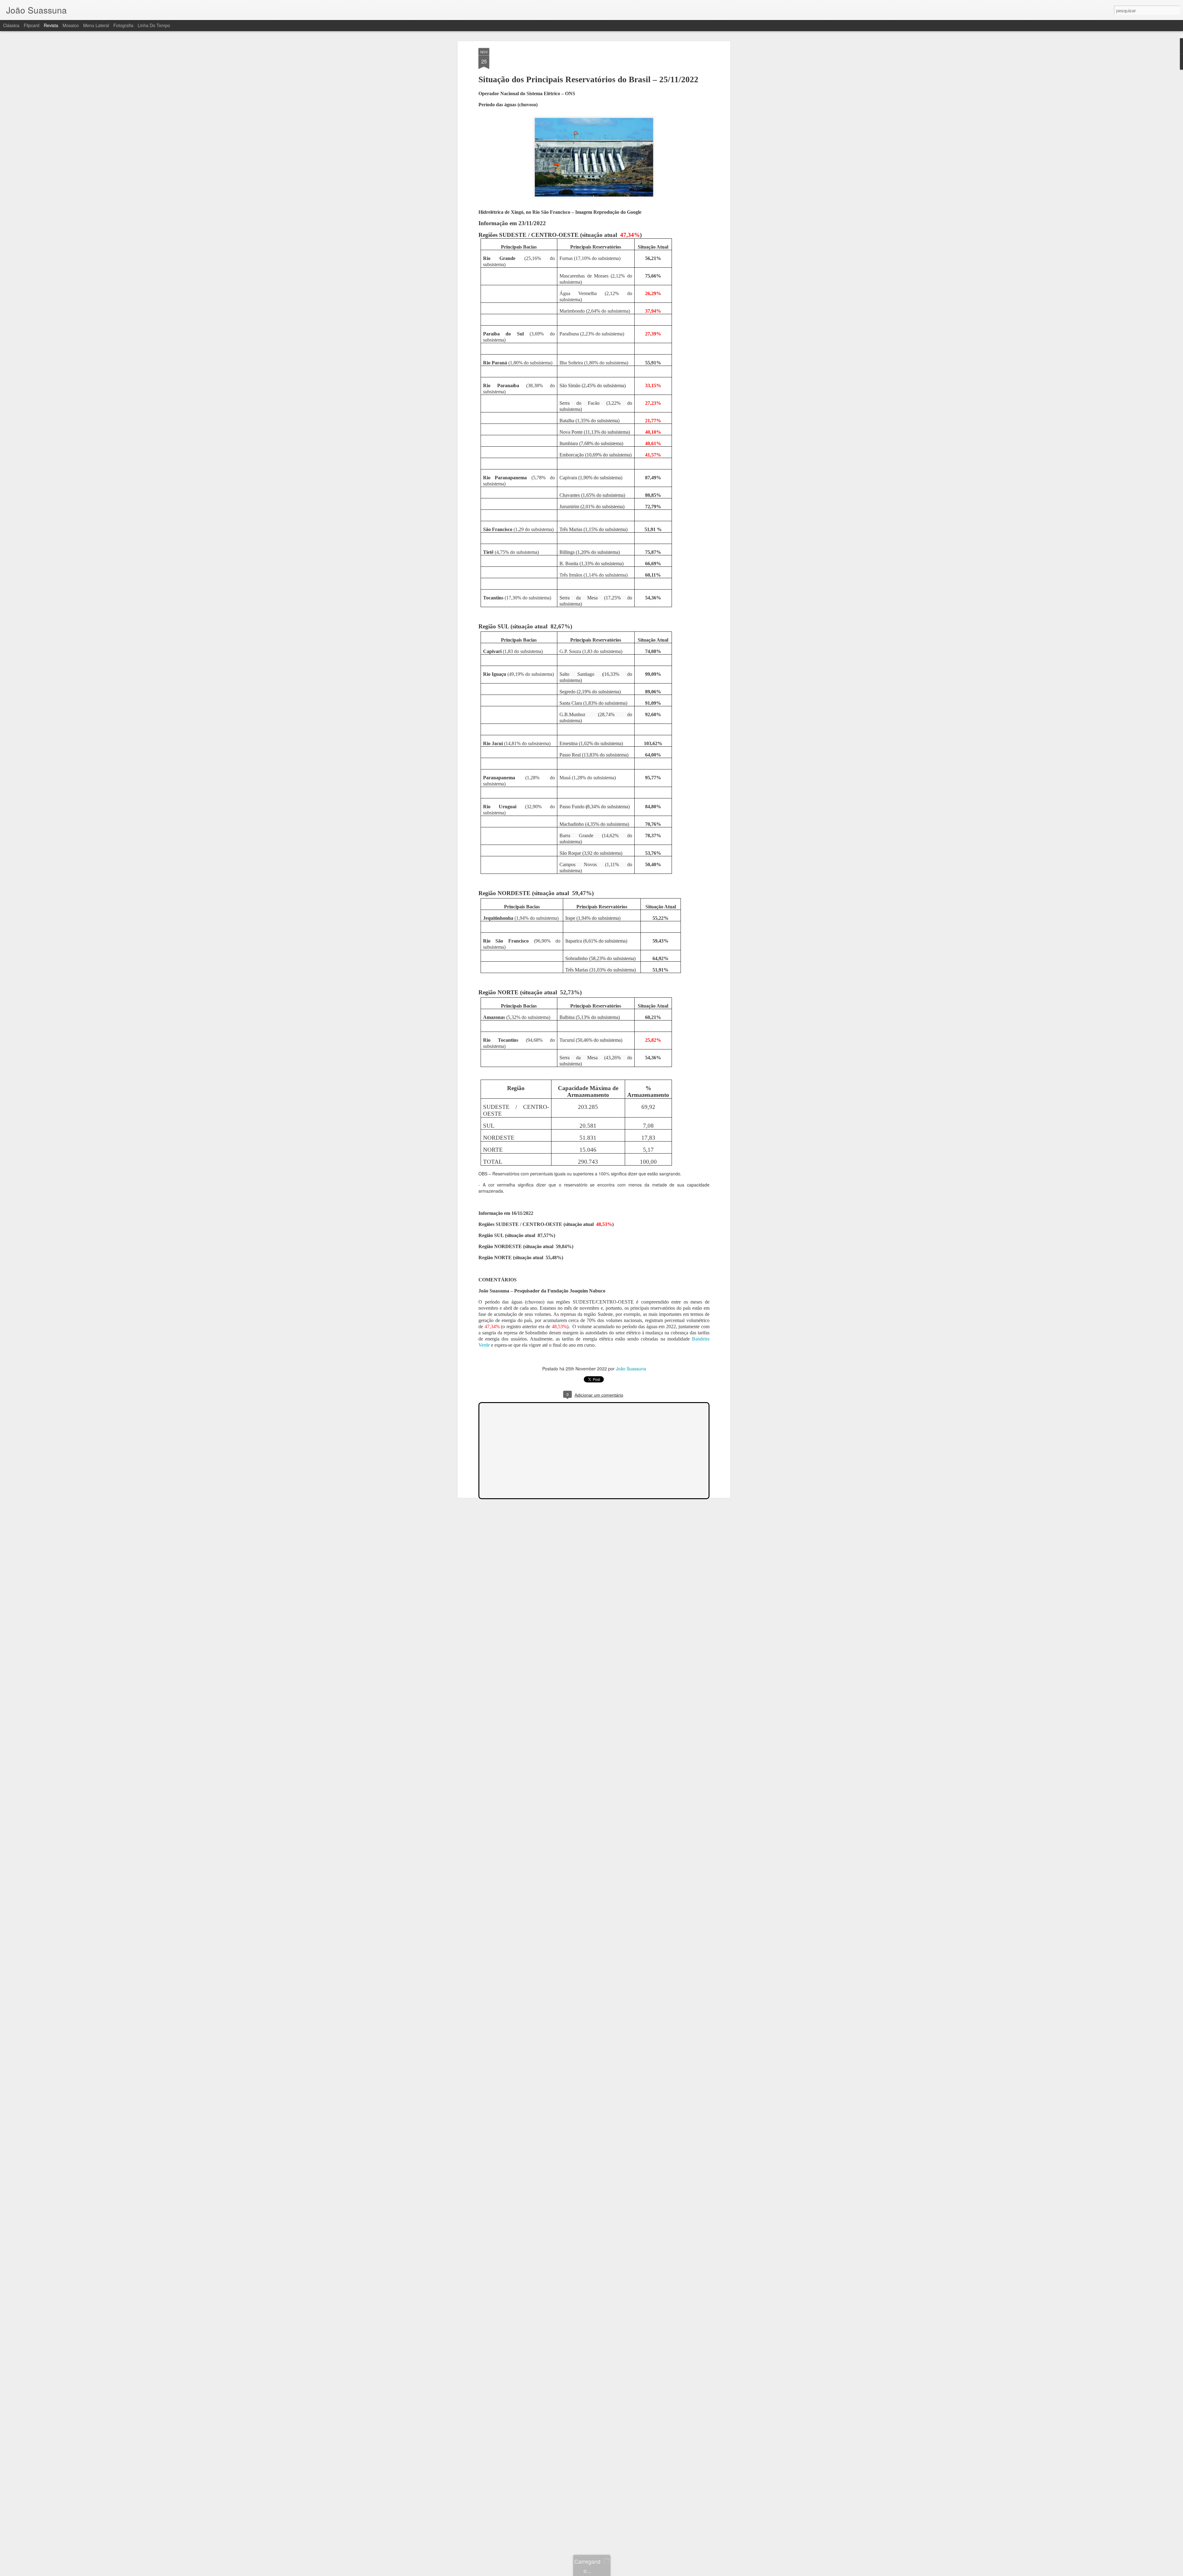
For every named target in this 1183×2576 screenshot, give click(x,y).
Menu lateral (96, 25)
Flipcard (32, 25)
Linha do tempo (154, 25)
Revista (51, 25)
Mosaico (71, 25)
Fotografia (123, 25)
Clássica (11, 25)
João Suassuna (631, 1369)
